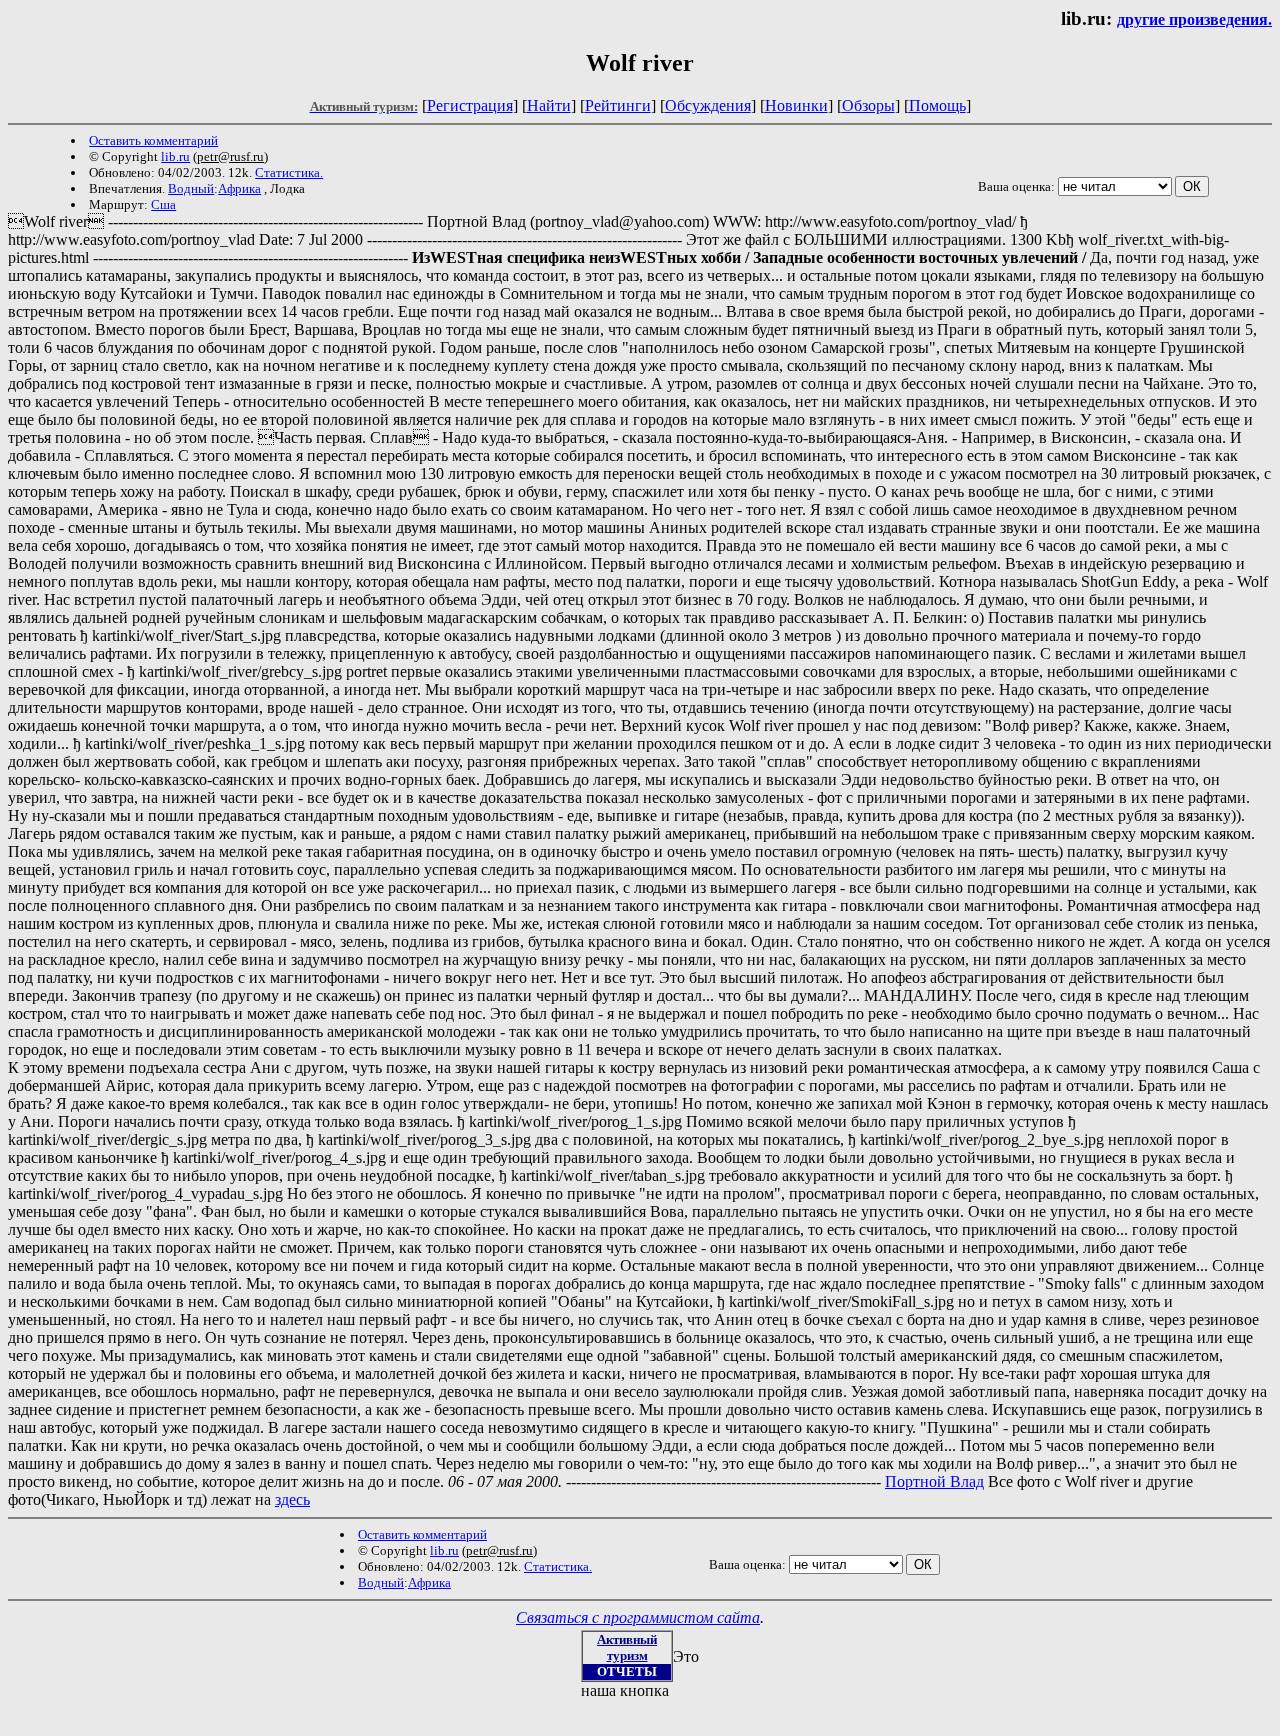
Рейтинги (618, 105)
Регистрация (470, 105)
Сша (163, 204)
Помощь (937, 105)
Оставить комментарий (153, 140)
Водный (191, 188)
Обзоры (868, 105)
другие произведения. (1194, 19)
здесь (292, 1499)
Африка (239, 188)
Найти (549, 105)
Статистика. (289, 172)
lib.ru (175, 156)
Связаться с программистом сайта (638, 1617)
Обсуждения (708, 105)
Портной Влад (934, 1481)
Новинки (796, 105)
